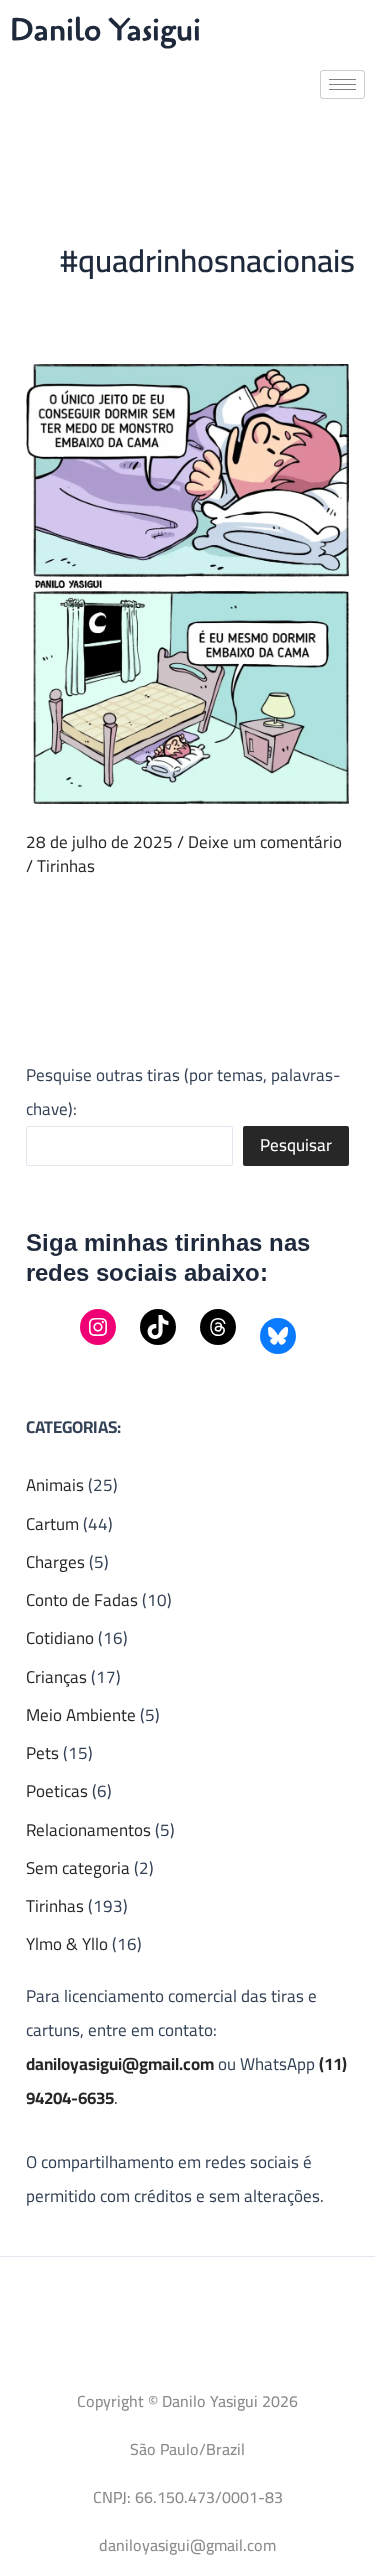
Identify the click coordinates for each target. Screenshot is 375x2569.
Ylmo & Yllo (67, 1944)
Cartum (52, 1524)
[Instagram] (98, 1327)
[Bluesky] (278, 1336)
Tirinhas (66, 866)
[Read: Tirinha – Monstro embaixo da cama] (187, 582)
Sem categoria (78, 1868)
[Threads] (218, 1327)
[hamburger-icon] (342, 84)
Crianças (56, 1677)
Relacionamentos (88, 1830)
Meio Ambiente (81, 1715)
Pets (42, 1753)
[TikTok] (158, 1327)
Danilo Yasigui (105, 30)
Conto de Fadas (82, 1600)
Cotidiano (60, 1638)
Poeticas (57, 1791)
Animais (55, 1485)
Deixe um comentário (265, 842)
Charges (55, 1562)
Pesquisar (296, 1145)
